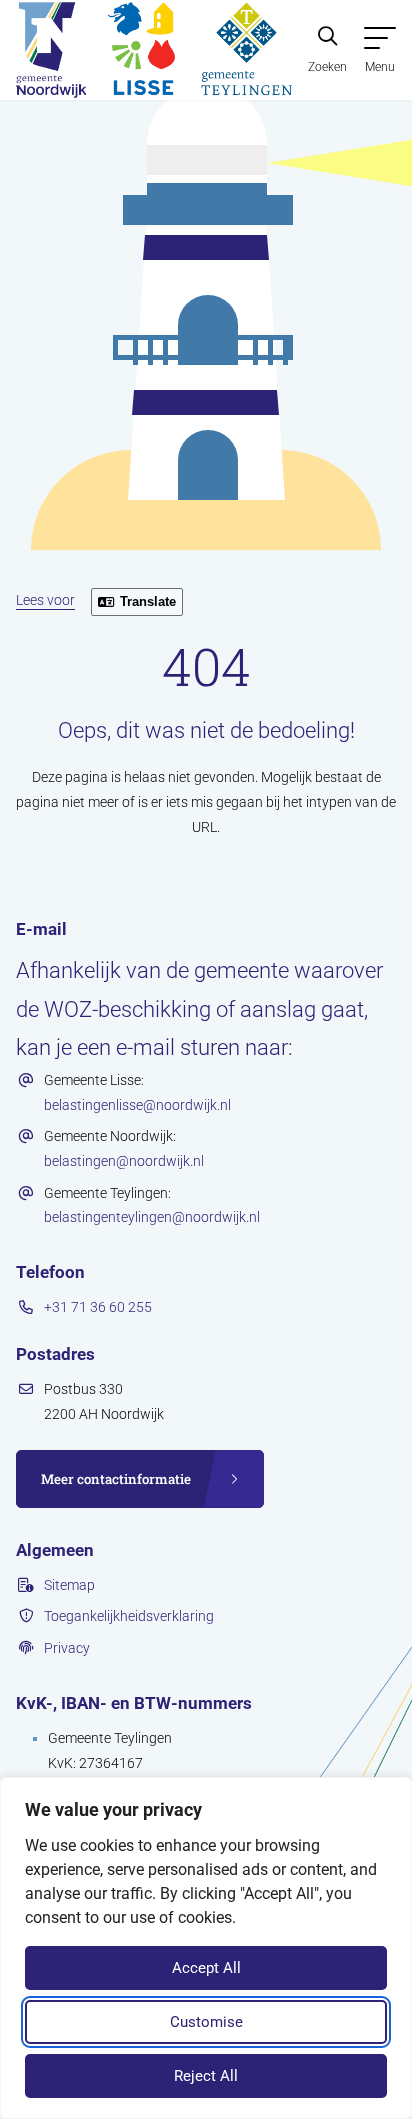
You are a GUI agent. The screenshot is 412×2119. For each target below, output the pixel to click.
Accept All (206, 1968)
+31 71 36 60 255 (98, 1307)
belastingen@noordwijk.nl (124, 1161)
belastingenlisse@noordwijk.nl (137, 1105)
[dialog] (206, 1948)
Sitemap (69, 1585)
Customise (206, 2022)
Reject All (206, 2076)
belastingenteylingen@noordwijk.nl (152, 1217)
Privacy (67, 1648)
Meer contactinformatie (116, 1479)
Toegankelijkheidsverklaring (129, 1616)
